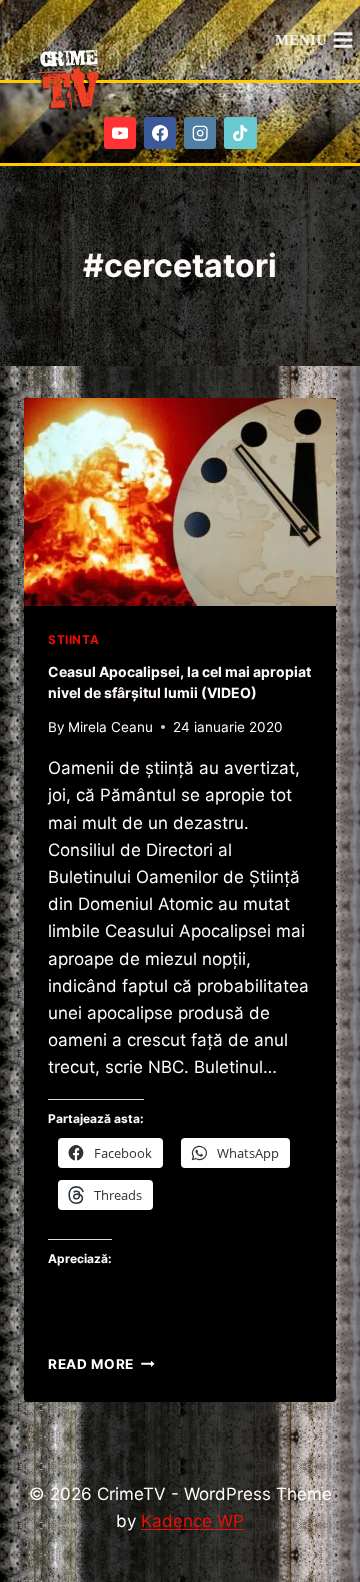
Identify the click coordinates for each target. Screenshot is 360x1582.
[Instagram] (200, 133)
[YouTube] (120, 133)
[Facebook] (160, 133)
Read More (101, 1364)
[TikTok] (240, 133)
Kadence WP (192, 1521)
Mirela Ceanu (110, 727)
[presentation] (180, 502)
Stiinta (73, 639)
